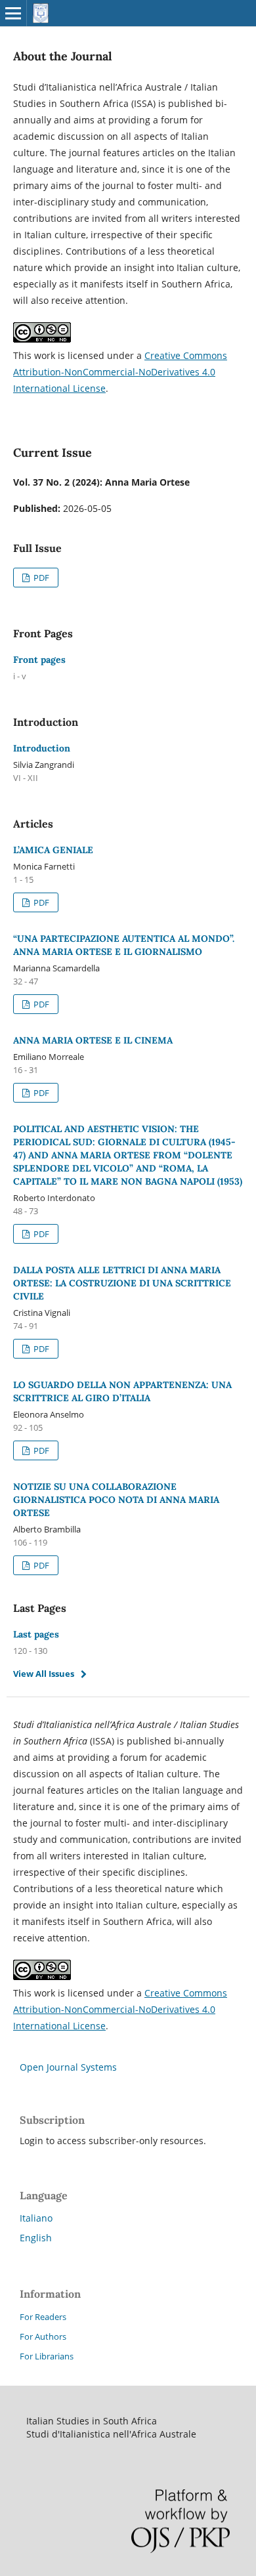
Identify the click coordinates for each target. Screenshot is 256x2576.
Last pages (36, 1634)
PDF (40, 578)
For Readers (43, 2317)
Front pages (39, 660)
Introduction (42, 748)
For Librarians (47, 2356)
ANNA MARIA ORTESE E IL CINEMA (93, 1040)
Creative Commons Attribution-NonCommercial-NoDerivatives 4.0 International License (120, 372)
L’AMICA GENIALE (53, 850)
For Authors (43, 2336)
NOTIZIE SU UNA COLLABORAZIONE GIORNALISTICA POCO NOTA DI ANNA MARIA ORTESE (116, 1500)
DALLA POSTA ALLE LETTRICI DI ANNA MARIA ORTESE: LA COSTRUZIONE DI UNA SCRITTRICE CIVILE (122, 1283)
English (36, 2238)
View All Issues (44, 1674)
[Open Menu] (13, 13)
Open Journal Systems (68, 2067)
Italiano (36, 2218)
